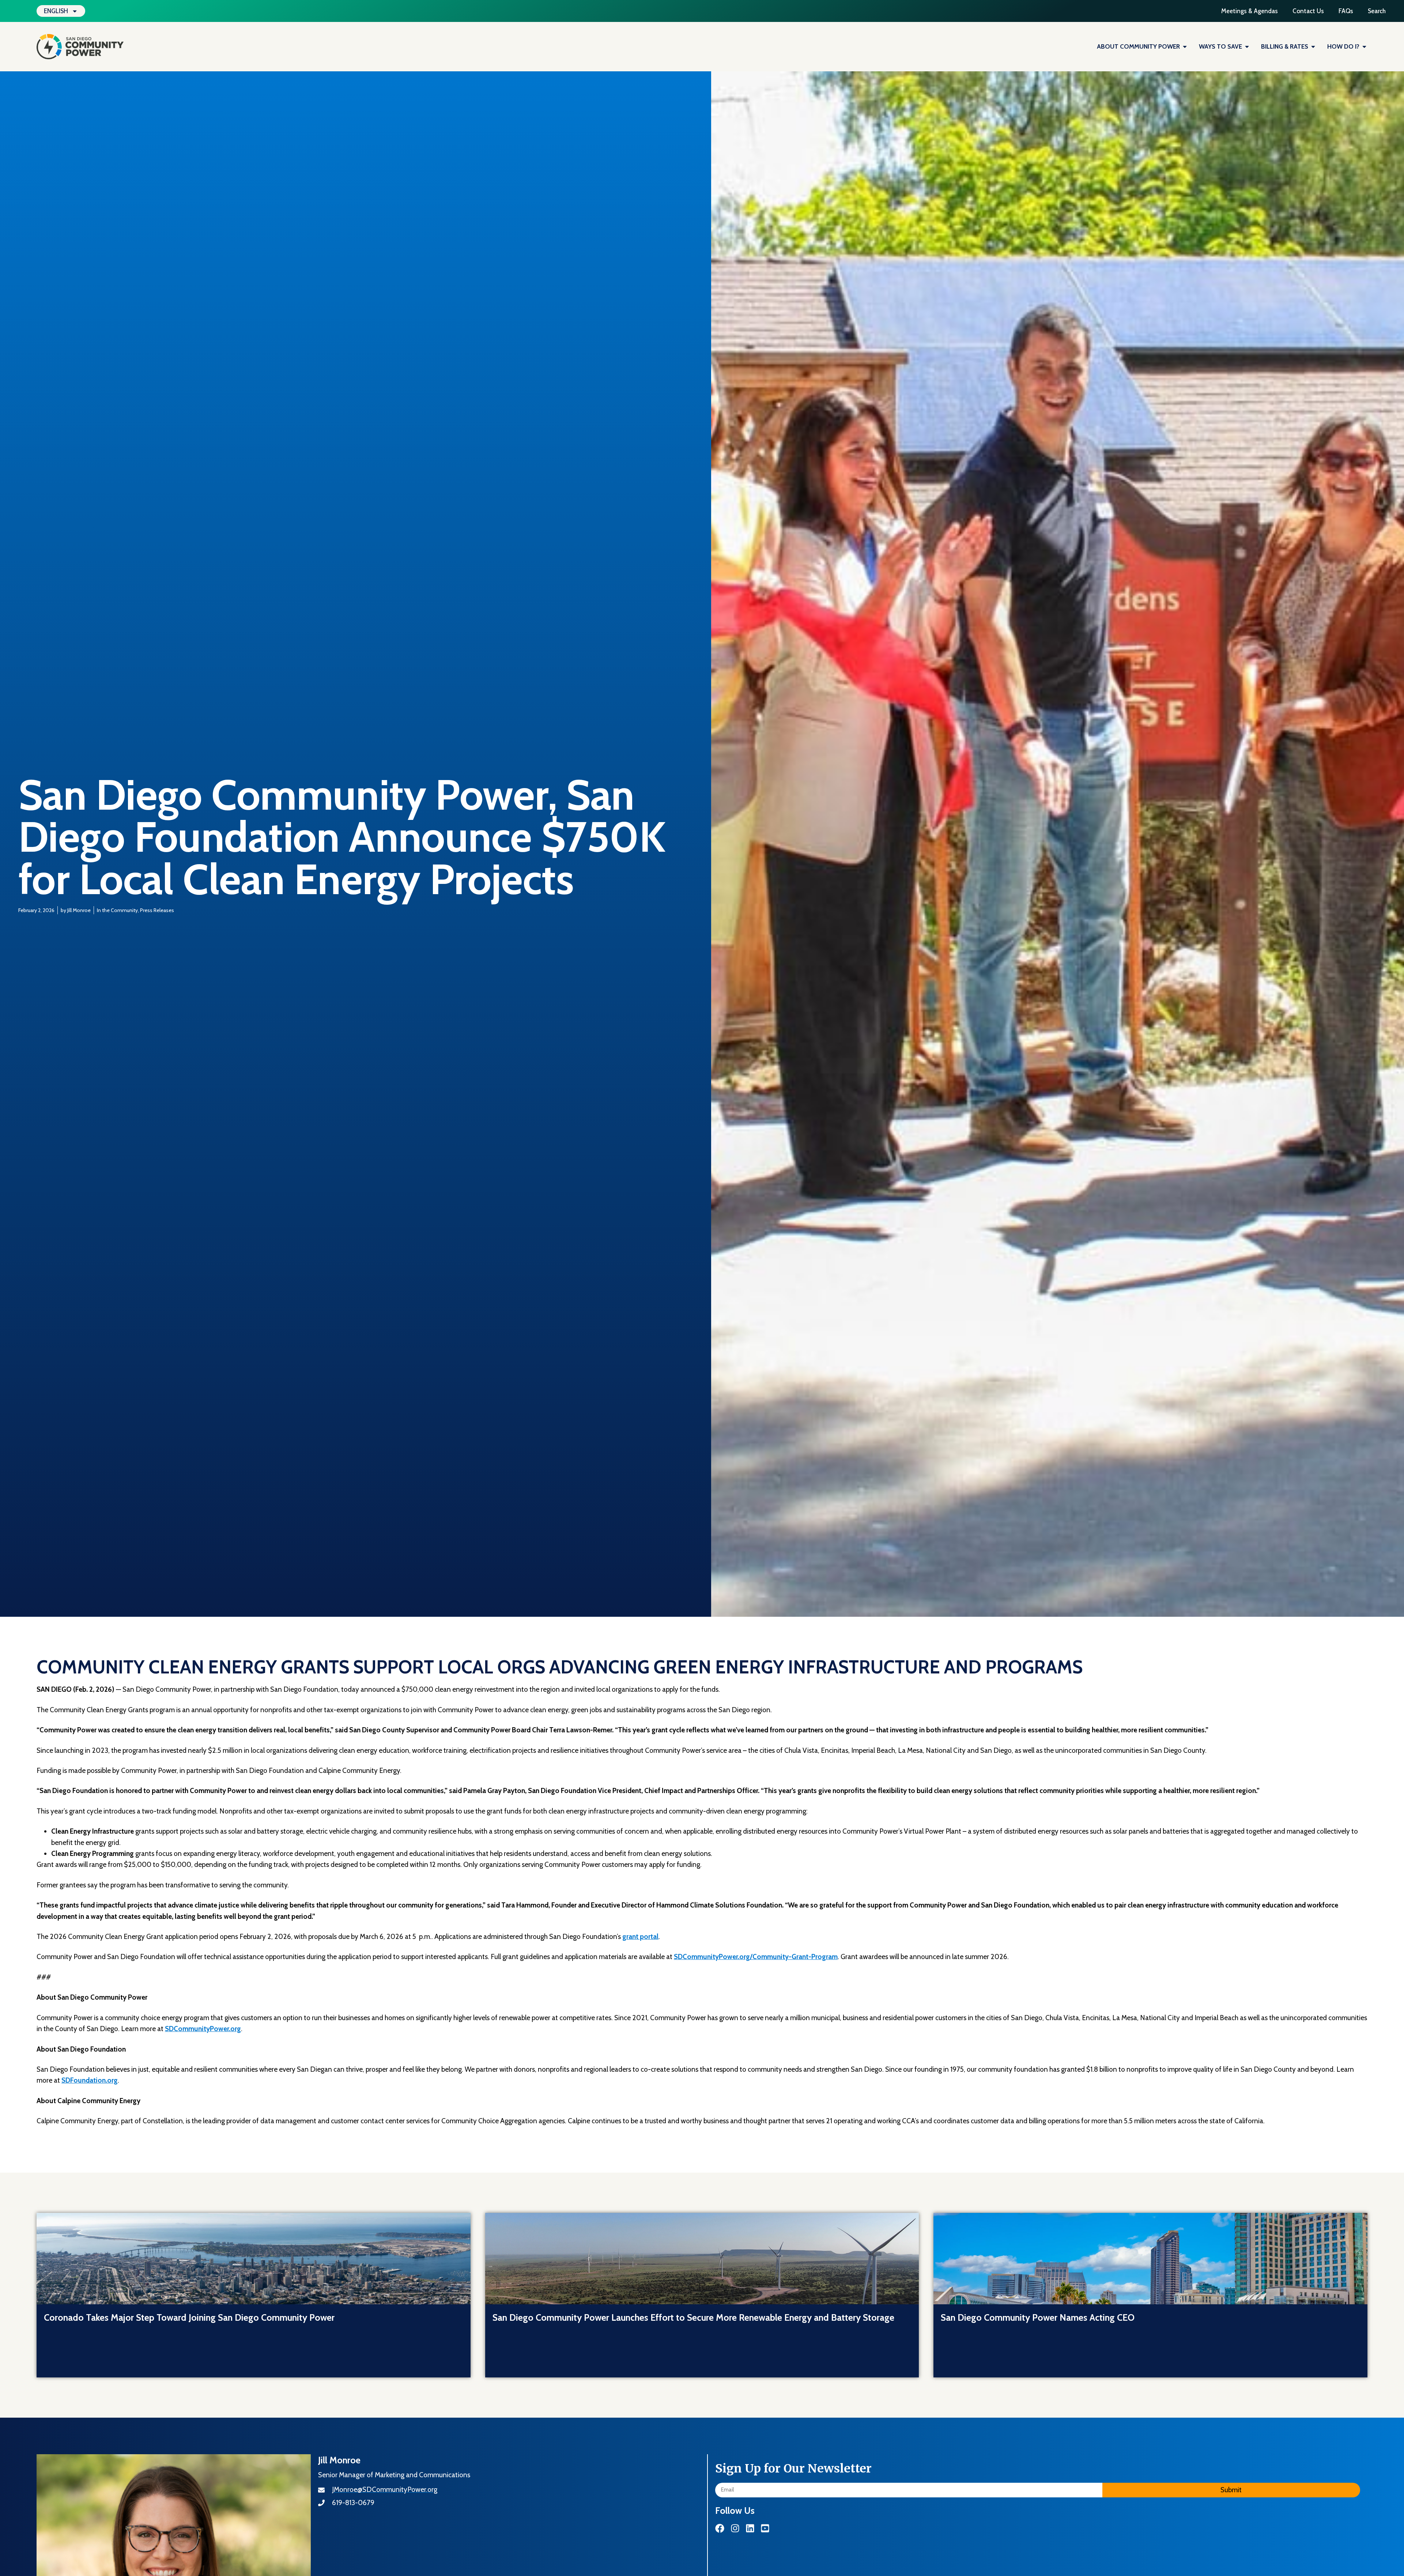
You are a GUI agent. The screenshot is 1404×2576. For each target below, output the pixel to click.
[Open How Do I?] (1364, 47)
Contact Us (1308, 11)
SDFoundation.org (90, 2080)
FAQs (1346, 11)
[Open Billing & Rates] (1313, 47)
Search (1377, 11)
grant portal (640, 1937)
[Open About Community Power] (1185, 47)
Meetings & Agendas (1250, 11)
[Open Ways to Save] (1247, 47)
